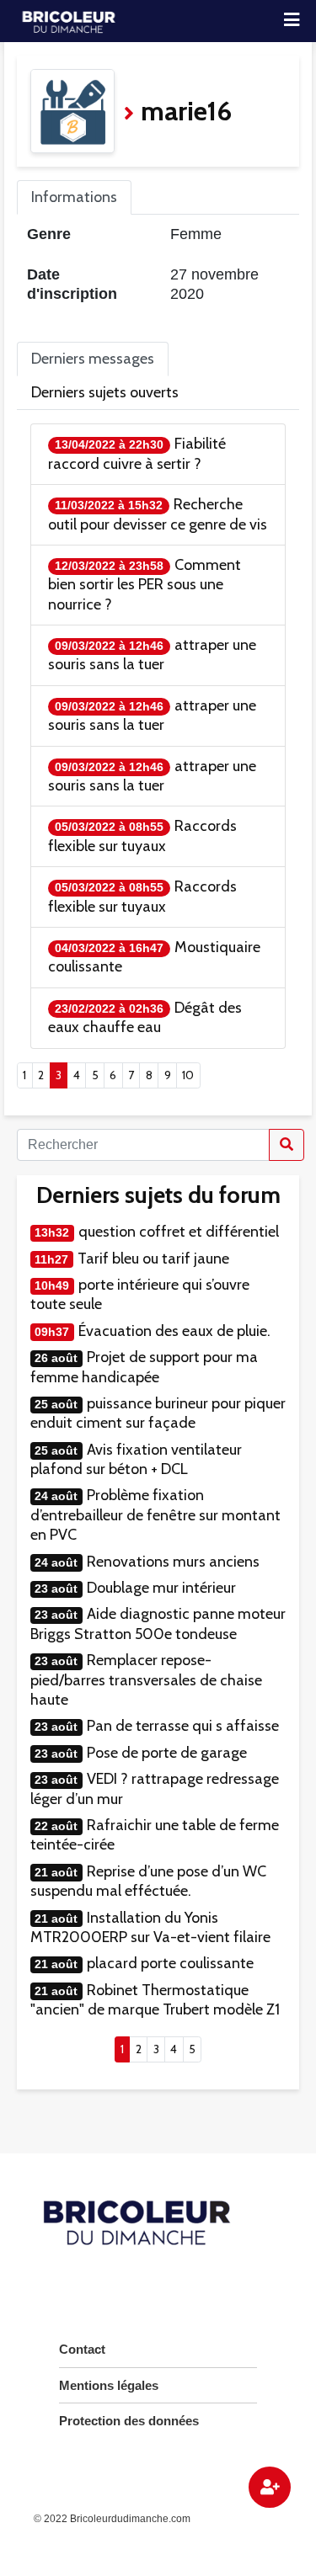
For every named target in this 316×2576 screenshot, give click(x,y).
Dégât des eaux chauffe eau (145, 1017)
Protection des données (129, 2421)
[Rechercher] (287, 1145)
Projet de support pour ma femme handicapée (144, 1367)
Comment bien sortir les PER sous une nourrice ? (145, 585)
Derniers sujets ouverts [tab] (105, 392)
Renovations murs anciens (173, 1562)
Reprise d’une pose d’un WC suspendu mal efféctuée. (148, 1881)
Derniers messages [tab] (93, 359)
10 (188, 1075)
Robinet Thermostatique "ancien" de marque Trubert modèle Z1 (155, 2000)
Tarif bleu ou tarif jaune (153, 1259)
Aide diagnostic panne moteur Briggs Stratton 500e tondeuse (158, 1623)
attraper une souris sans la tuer (152, 655)
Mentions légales (109, 2385)
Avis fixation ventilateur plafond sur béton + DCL (136, 1459)
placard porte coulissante (170, 1963)
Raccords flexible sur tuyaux (142, 836)
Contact (82, 2349)
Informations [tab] (74, 197)
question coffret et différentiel (179, 1232)
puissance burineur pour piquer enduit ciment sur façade (158, 1413)
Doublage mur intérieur (161, 1588)
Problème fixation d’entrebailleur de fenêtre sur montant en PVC (155, 1515)
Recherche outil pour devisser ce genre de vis (158, 514)
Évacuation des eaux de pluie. (174, 1331)
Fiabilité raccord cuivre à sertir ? (137, 453)
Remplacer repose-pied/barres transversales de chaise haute (146, 1680)
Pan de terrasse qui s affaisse (183, 1726)
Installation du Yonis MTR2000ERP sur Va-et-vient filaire (150, 1927)
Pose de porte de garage (167, 1753)
